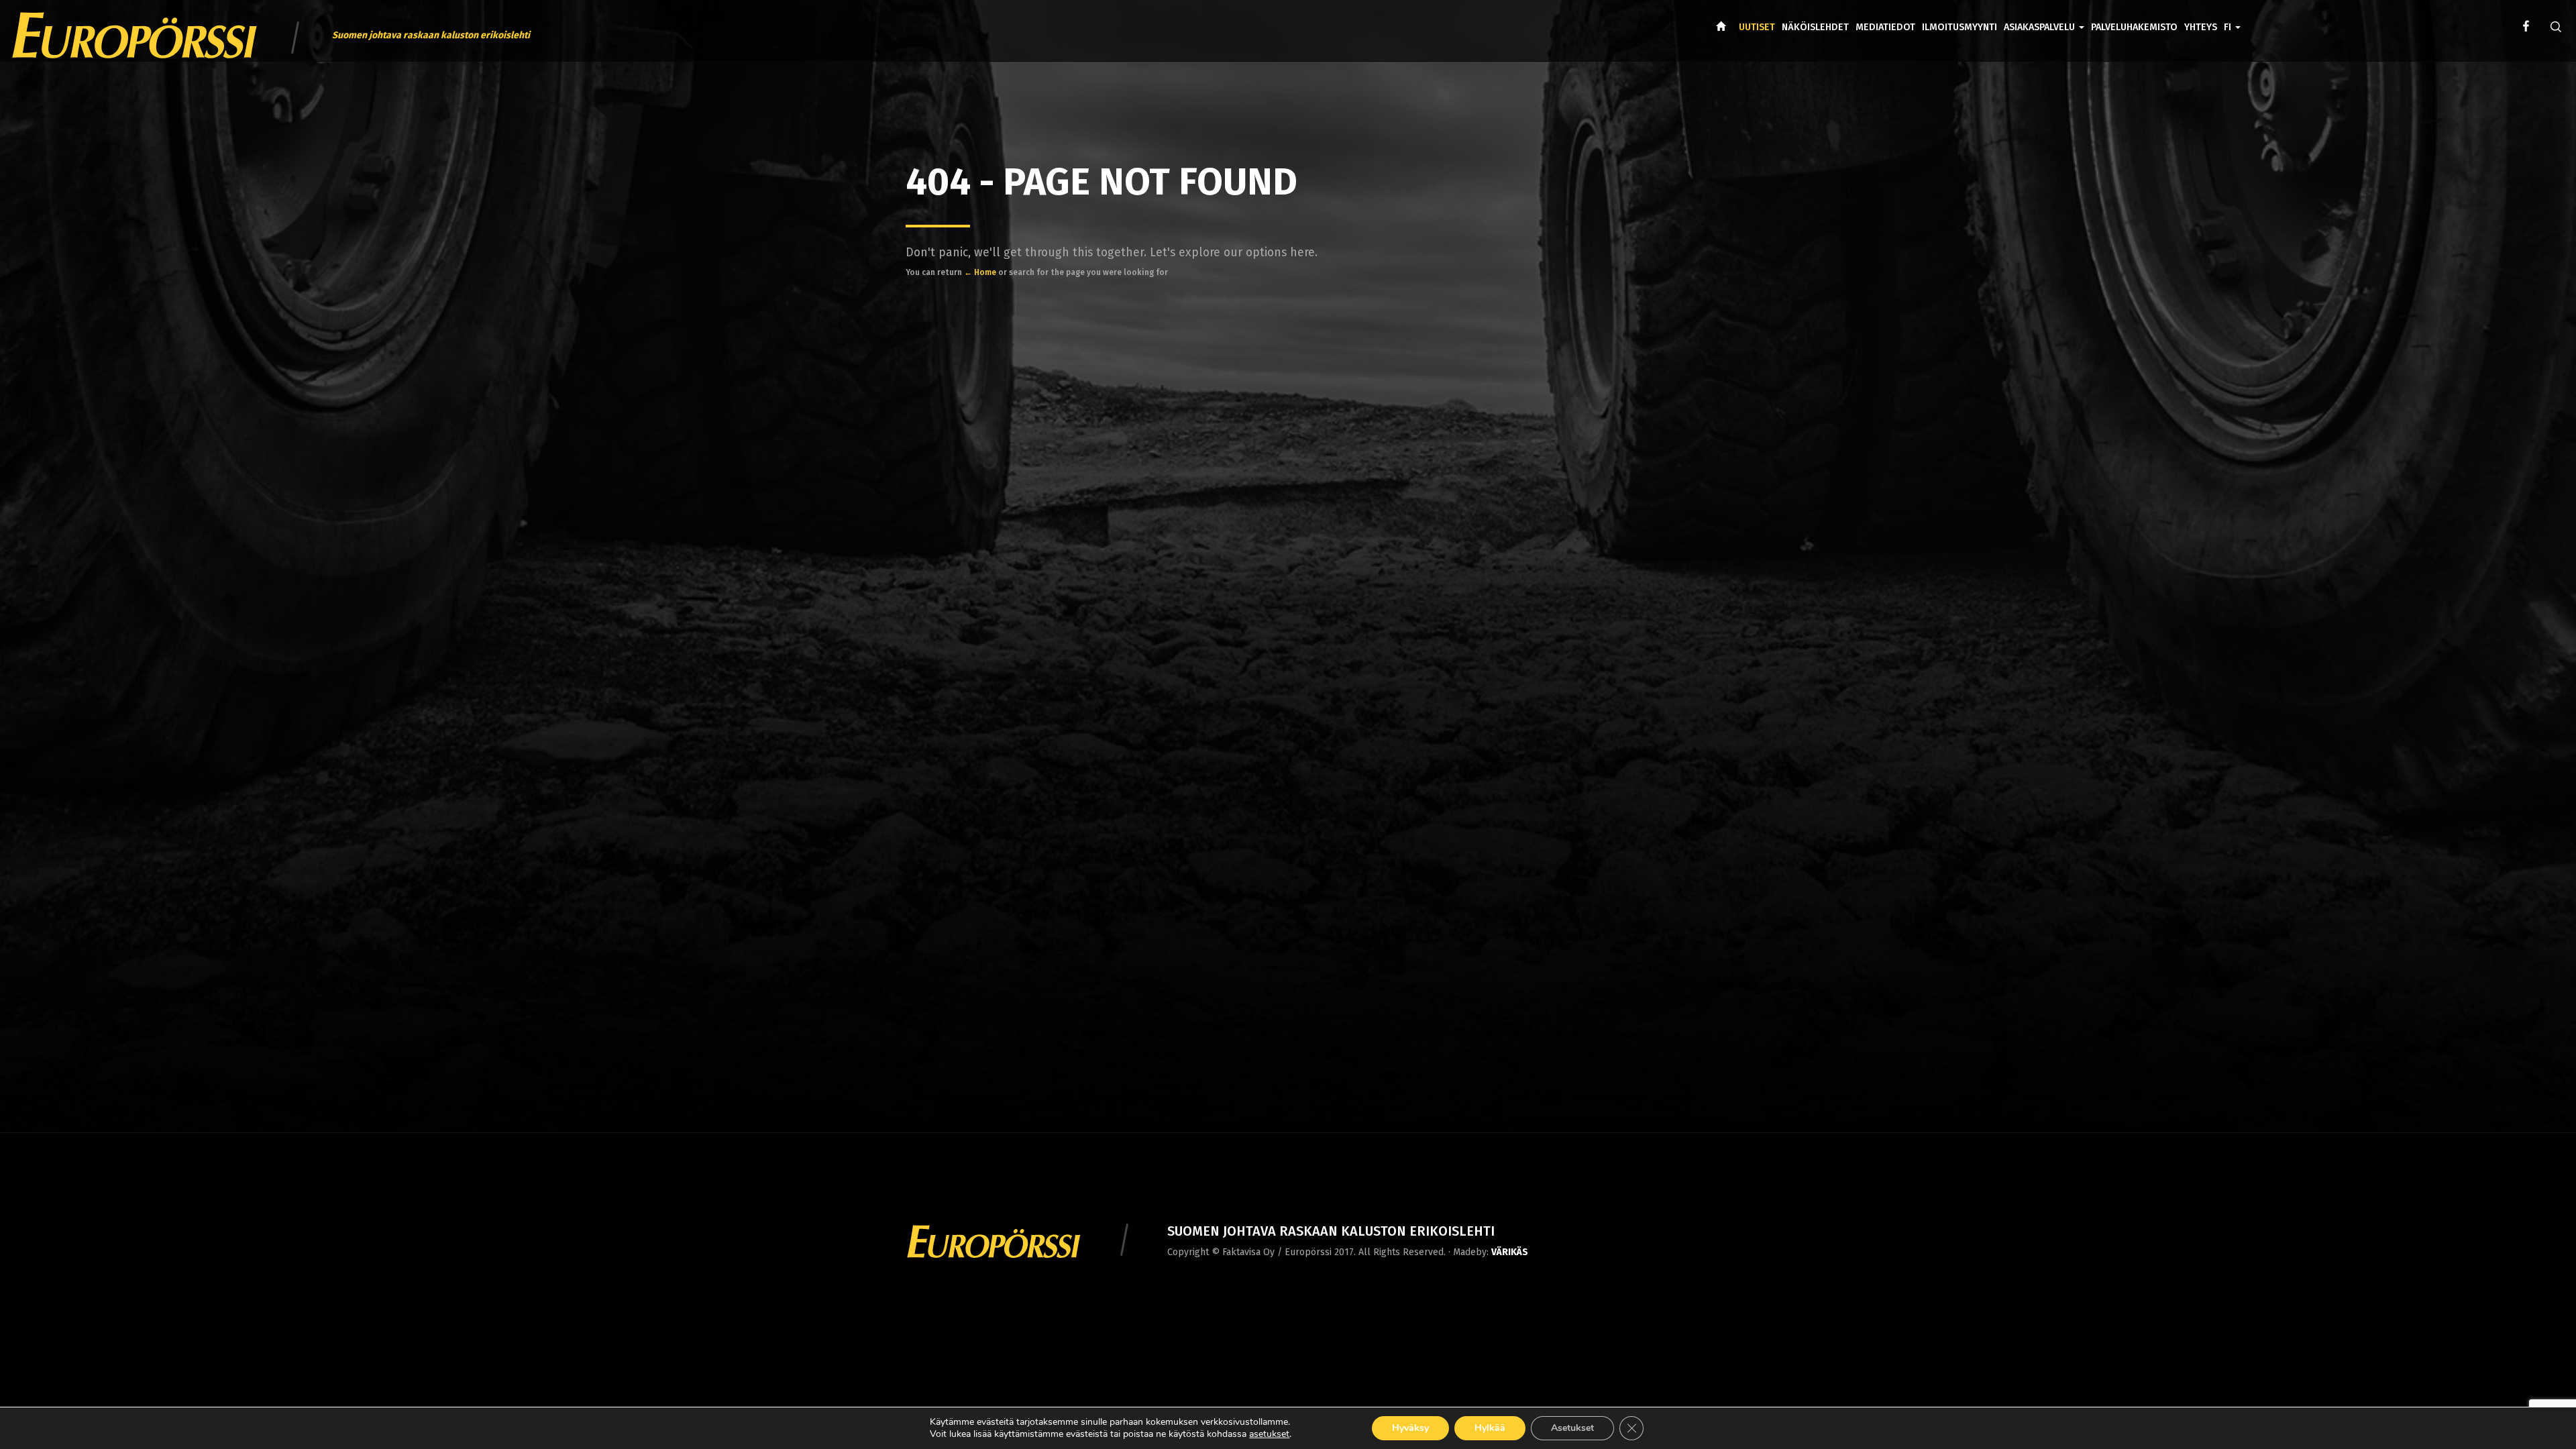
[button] (2232, 17)
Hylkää (1490, 1428)
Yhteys (2201, 27)
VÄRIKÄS (1510, 1252)
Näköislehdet (1815, 27)
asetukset (1269, 1434)
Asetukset (1572, 1428)
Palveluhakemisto (2134, 27)
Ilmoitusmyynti (1960, 27)
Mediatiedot (1885, 27)
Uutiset (1757, 27)
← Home (980, 272)
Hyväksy (1410, 1428)
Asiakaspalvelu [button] (2041, 27)
